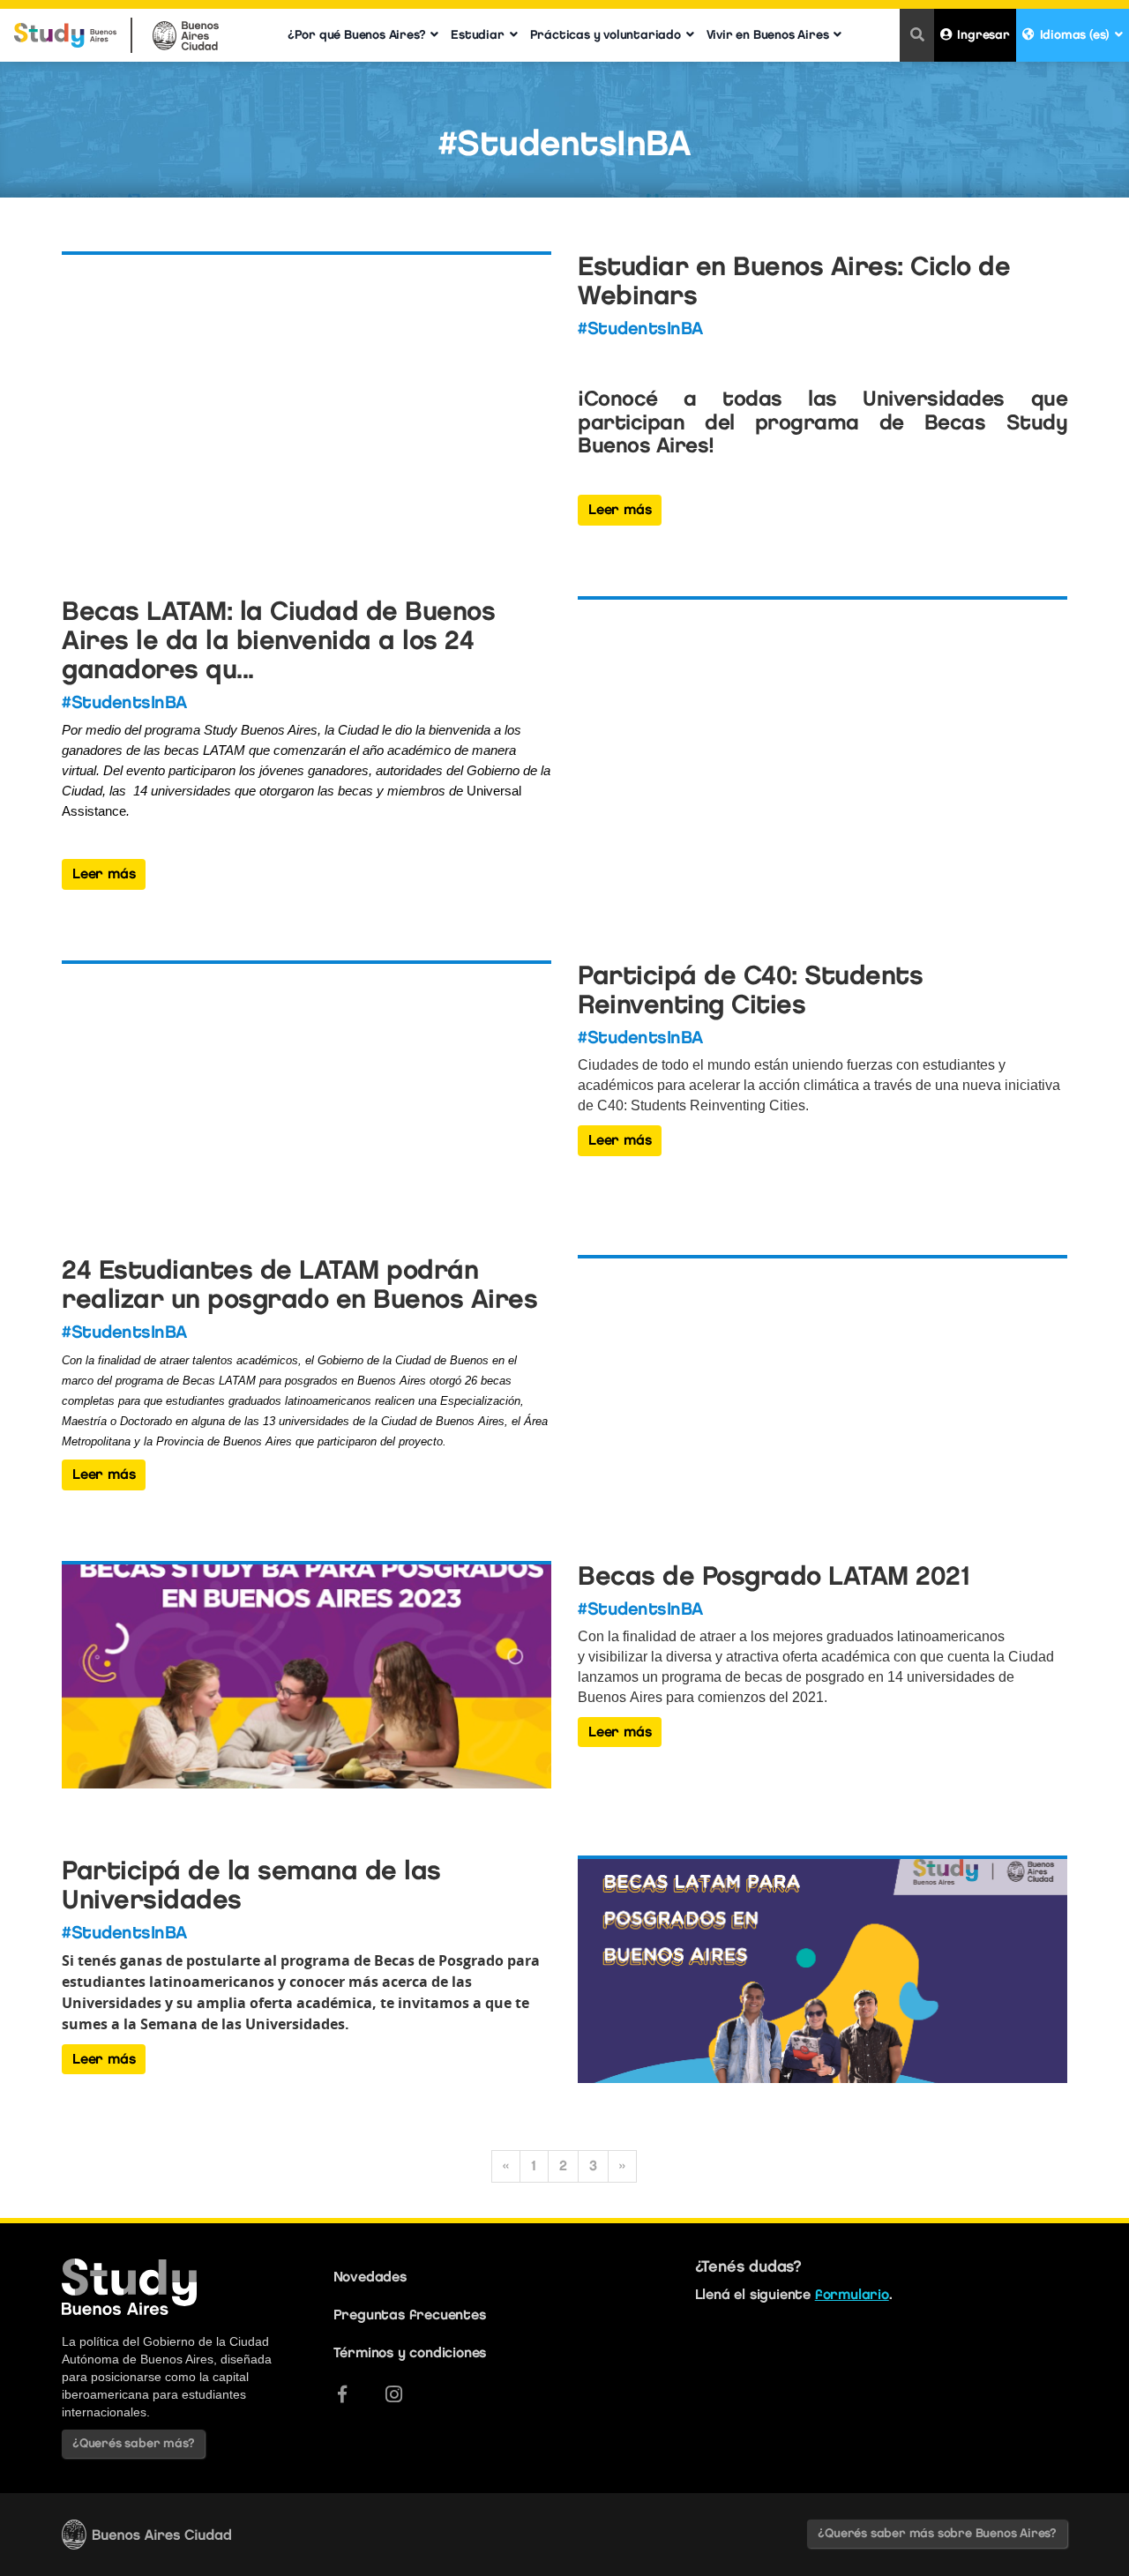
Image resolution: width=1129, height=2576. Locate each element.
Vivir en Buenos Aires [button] (768, 35)
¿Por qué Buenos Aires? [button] (357, 35)
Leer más (620, 509)
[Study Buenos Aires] (65, 28)
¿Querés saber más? (133, 2443)
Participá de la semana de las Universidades (251, 1885)
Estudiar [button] (477, 35)
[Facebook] (342, 2394)
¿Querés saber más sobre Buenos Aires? (937, 2533)
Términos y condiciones (410, 2352)
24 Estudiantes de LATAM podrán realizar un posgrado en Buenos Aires (299, 1284)
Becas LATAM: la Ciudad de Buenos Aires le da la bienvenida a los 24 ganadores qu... (278, 640)
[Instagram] (394, 2394)
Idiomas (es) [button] (1075, 35)
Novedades (370, 2277)
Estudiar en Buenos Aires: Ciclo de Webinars (794, 280)
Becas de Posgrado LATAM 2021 (774, 1575)
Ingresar (983, 35)
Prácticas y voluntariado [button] (606, 35)
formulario (852, 2294)
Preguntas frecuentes (410, 2315)
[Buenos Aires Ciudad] (186, 28)
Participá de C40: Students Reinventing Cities (750, 989)
